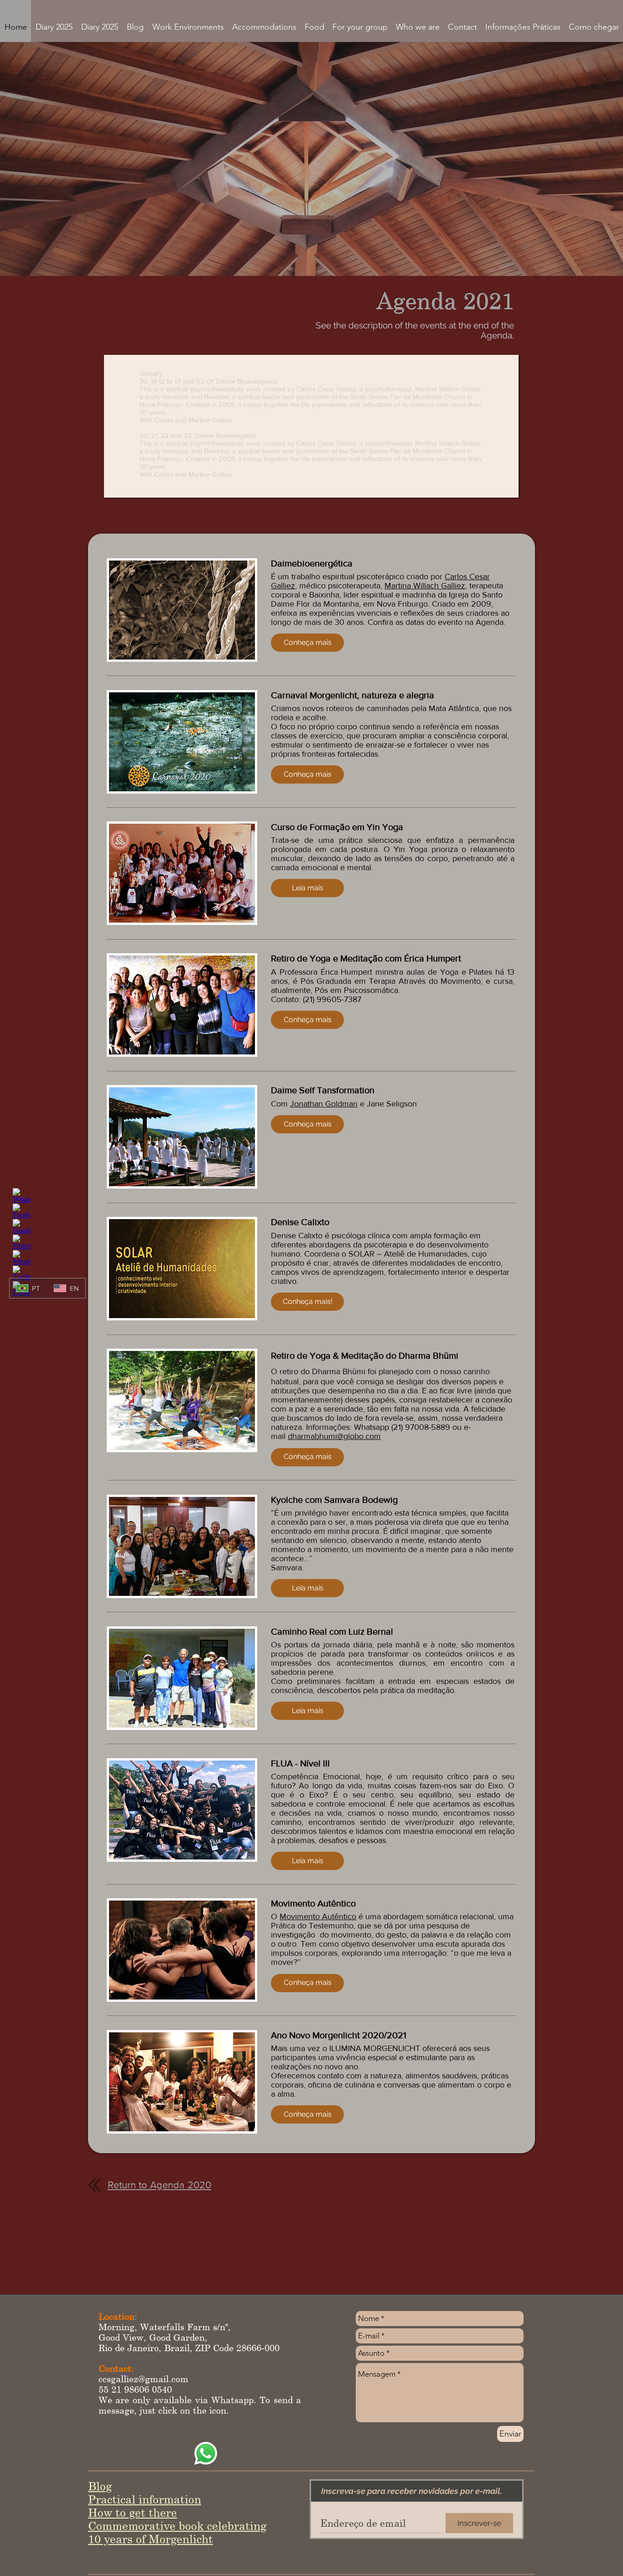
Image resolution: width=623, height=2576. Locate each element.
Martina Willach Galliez (425, 586)
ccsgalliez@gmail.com (143, 2379)
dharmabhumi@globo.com (334, 1436)
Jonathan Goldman (324, 1104)
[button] (307, 643)
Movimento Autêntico (318, 1916)
